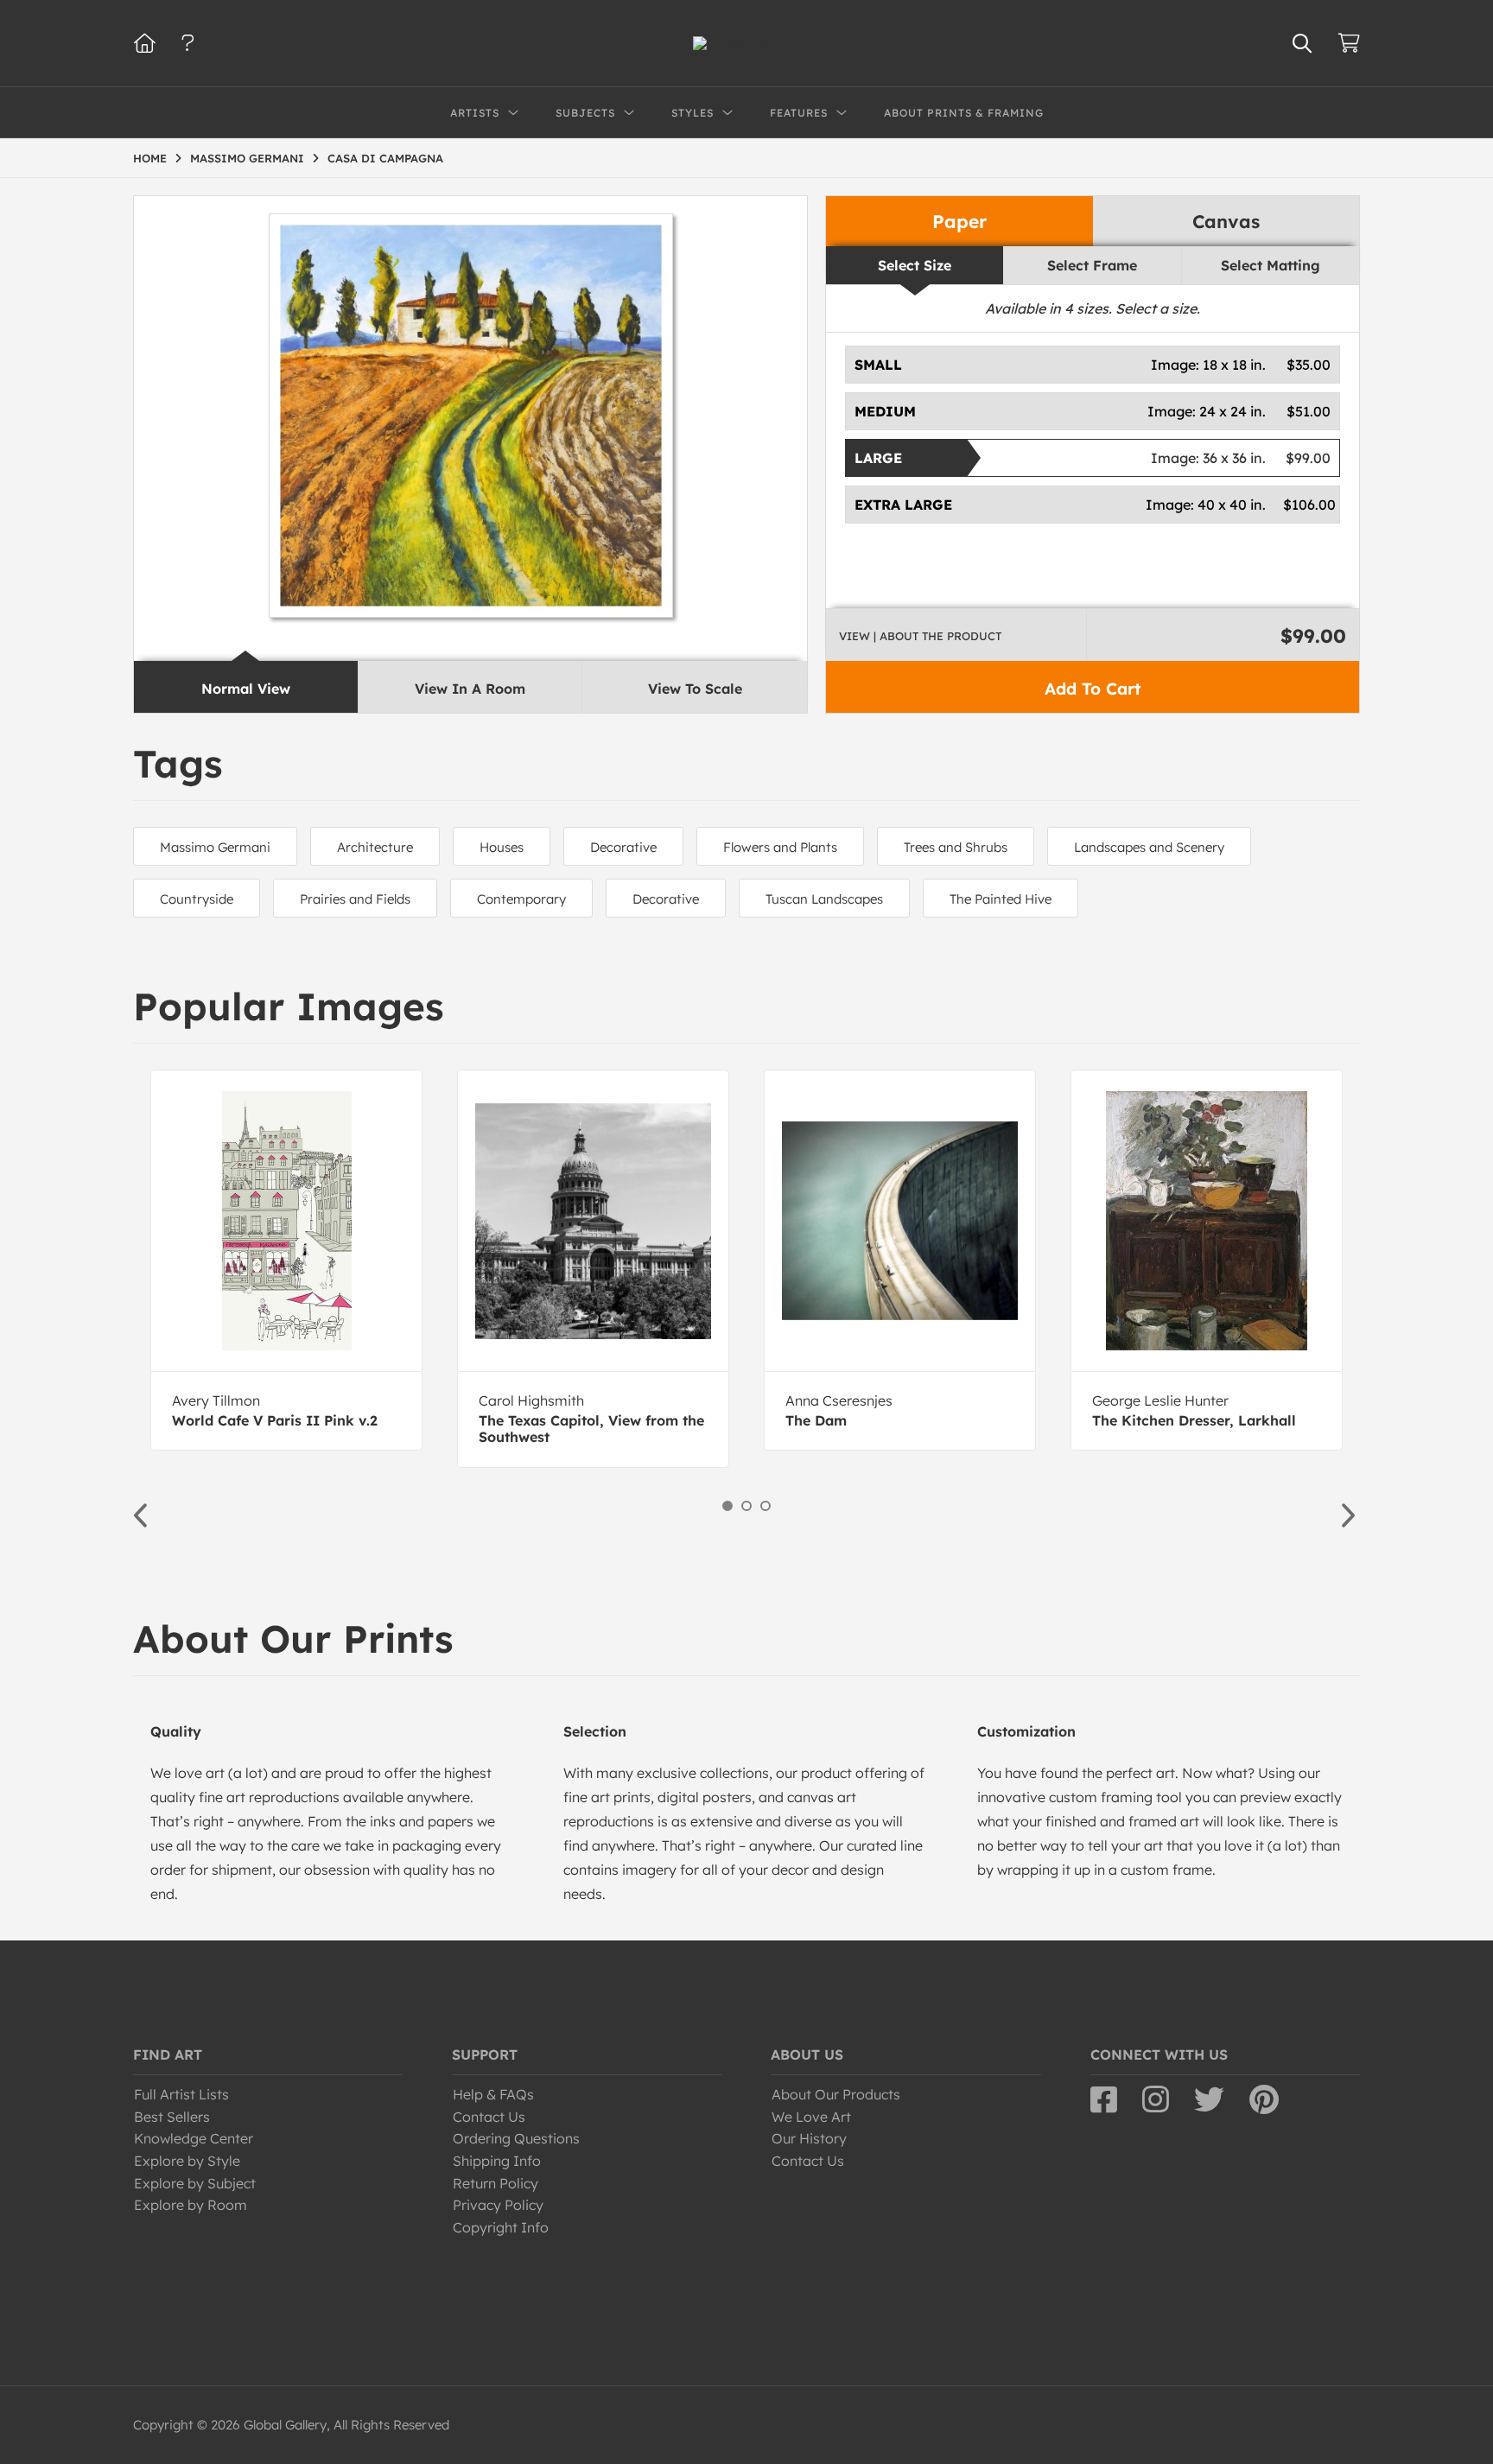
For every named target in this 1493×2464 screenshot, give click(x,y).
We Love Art (811, 2117)
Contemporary (521, 899)
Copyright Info (501, 2227)
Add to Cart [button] (1093, 689)
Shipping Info (497, 2161)
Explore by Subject (195, 2183)
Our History (809, 2138)
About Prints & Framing (964, 113)
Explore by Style (187, 2161)
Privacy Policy (498, 2205)
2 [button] (746, 1506)
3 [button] (766, 1506)
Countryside (197, 899)
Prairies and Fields (355, 899)
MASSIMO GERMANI (247, 158)
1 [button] (727, 1506)
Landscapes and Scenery (1149, 847)
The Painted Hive (1001, 899)
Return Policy (496, 2183)
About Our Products (836, 2094)
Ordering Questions (516, 2138)
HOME (150, 158)
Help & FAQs (493, 2094)
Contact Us (489, 2117)
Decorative (623, 847)
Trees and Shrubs (956, 847)
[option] (286, 1260)
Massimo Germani (215, 847)
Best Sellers (172, 2117)
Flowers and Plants (780, 847)
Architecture (375, 847)
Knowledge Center (194, 2138)
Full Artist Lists (181, 2094)
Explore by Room (191, 2205)
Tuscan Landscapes (824, 899)
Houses (502, 847)
